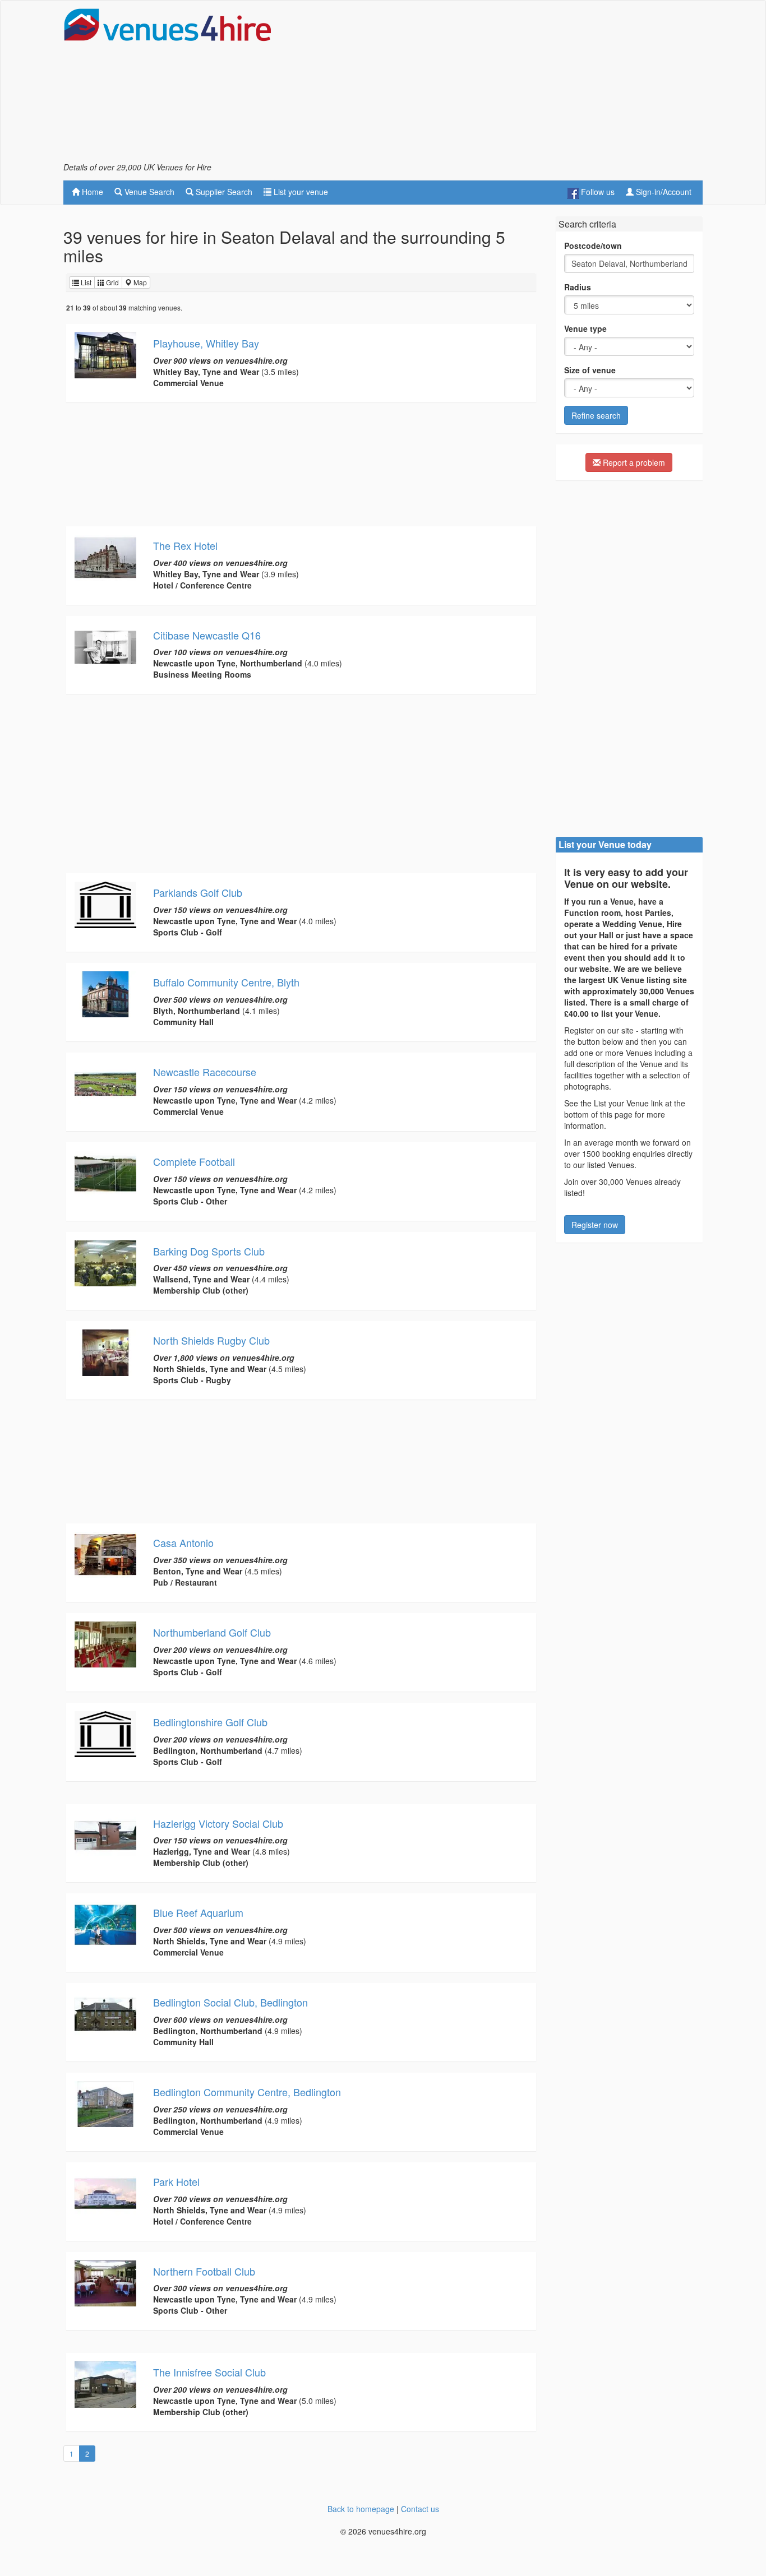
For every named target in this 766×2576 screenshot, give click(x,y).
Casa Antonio (183, 1542)
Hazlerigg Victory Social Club (218, 1823)
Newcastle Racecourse (205, 1072)
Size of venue (590, 370)
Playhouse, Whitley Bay (206, 343)
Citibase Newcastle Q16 (207, 635)
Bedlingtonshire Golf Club (210, 1722)
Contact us (420, 2509)
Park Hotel (176, 2181)
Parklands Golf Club (198, 892)
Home (91, 192)
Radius (578, 287)
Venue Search (148, 192)
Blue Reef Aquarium (198, 1912)
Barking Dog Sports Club (209, 1251)
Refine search (596, 415)
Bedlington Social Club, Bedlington (230, 2002)
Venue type (585, 328)
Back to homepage (361, 2509)
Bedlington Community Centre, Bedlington (247, 2092)
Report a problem (633, 462)
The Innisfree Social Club (209, 2372)
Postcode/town (593, 245)
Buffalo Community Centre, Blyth (226, 982)
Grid (112, 282)
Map (139, 282)
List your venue (300, 192)
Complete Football (194, 1161)
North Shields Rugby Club (211, 1340)
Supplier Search (223, 192)
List (85, 282)
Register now (595, 1225)
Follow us (597, 192)
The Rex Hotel (185, 545)
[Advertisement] (499, 85)
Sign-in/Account (663, 192)
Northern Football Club (204, 2271)
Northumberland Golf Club (212, 1632)
